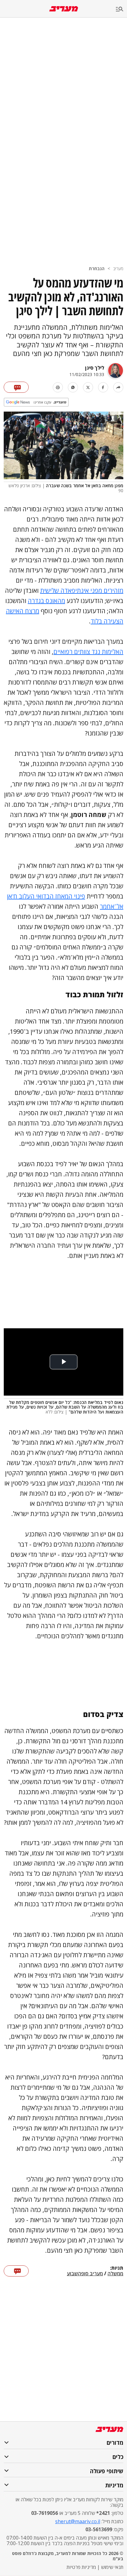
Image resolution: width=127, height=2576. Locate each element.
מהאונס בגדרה (46, 601)
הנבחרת (97, 268)
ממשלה (115, 2274)
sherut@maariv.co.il (78, 2521)
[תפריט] (121, 9)
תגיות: (117, 2268)
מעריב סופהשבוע (85, 2274)
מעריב (118, 268)
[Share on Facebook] (103, 387)
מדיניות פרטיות (81, 2567)
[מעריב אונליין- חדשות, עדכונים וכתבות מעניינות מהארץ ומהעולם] (64, 9)
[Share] (118, 387)
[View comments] (16, 387)
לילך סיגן (95, 368)
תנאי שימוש (112, 2567)
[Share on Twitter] (88, 387)
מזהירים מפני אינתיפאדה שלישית (82, 591)
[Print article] (58, 387)
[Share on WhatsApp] (73, 387)
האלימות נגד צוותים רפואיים (88, 652)
